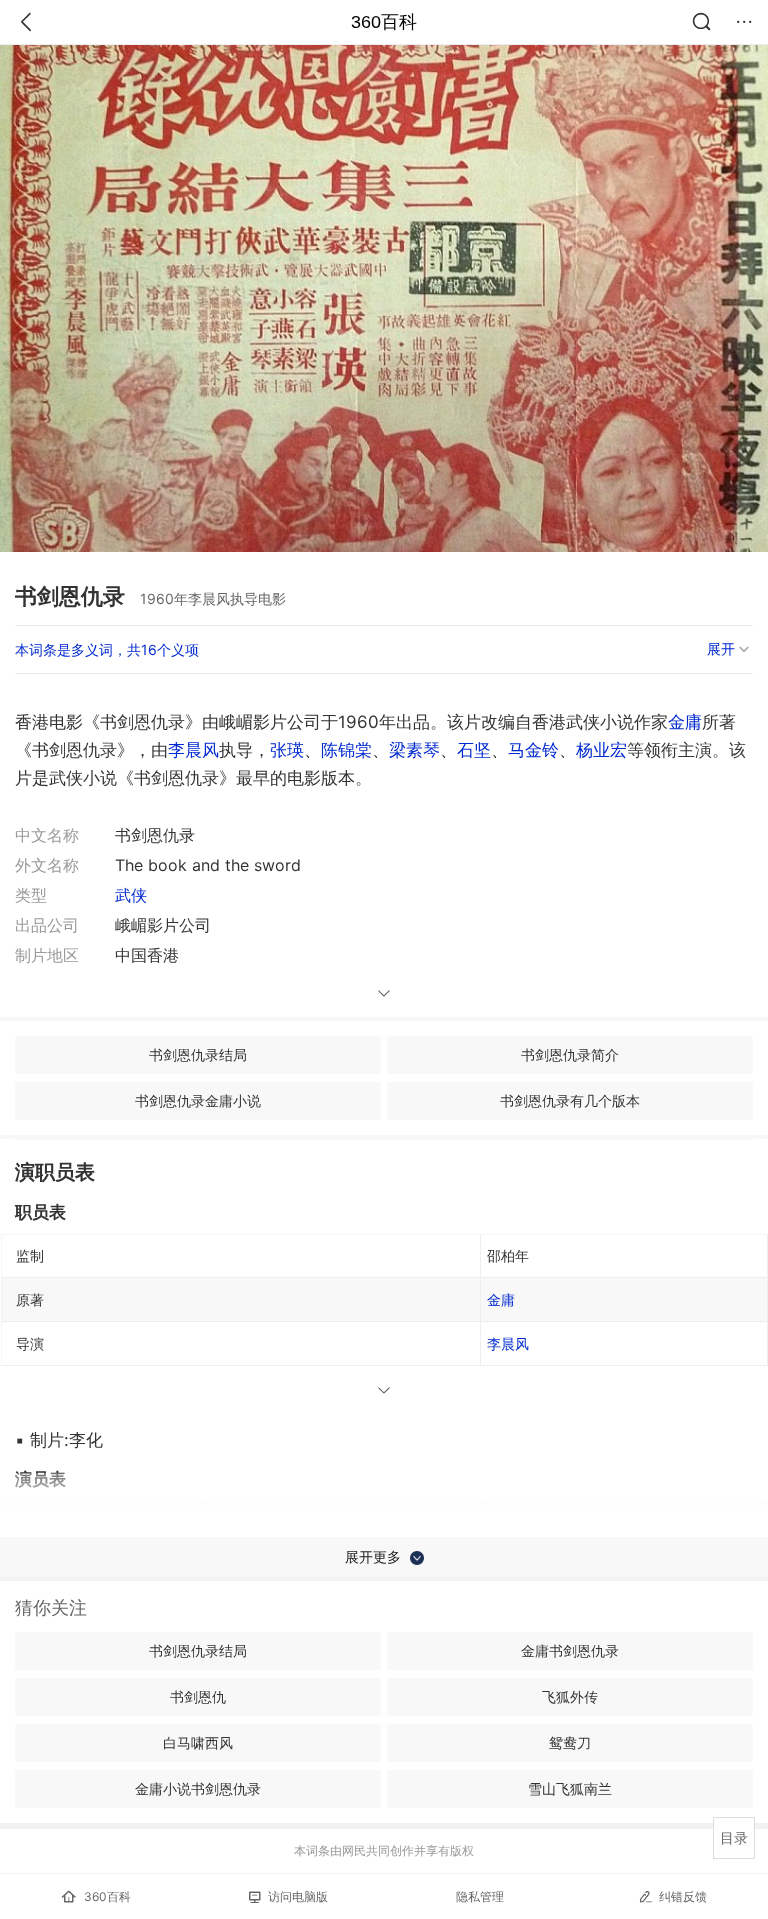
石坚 (474, 750)
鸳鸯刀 (570, 1742)
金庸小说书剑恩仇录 (198, 1788)
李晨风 (193, 750)
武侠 (131, 895)
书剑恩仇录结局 (198, 1054)
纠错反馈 (683, 1896)
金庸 (685, 722)
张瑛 (287, 750)
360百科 (384, 22)
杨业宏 (601, 750)
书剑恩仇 (198, 1696)
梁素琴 (414, 750)
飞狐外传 (570, 1696)
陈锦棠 (346, 750)
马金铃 (533, 750)
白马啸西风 (198, 1742)
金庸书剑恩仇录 (570, 1650)
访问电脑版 (298, 1896)
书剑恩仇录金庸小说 (198, 1100)
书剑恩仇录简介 (570, 1054)
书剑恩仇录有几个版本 (570, 1100)
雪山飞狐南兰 (570, 1788)
